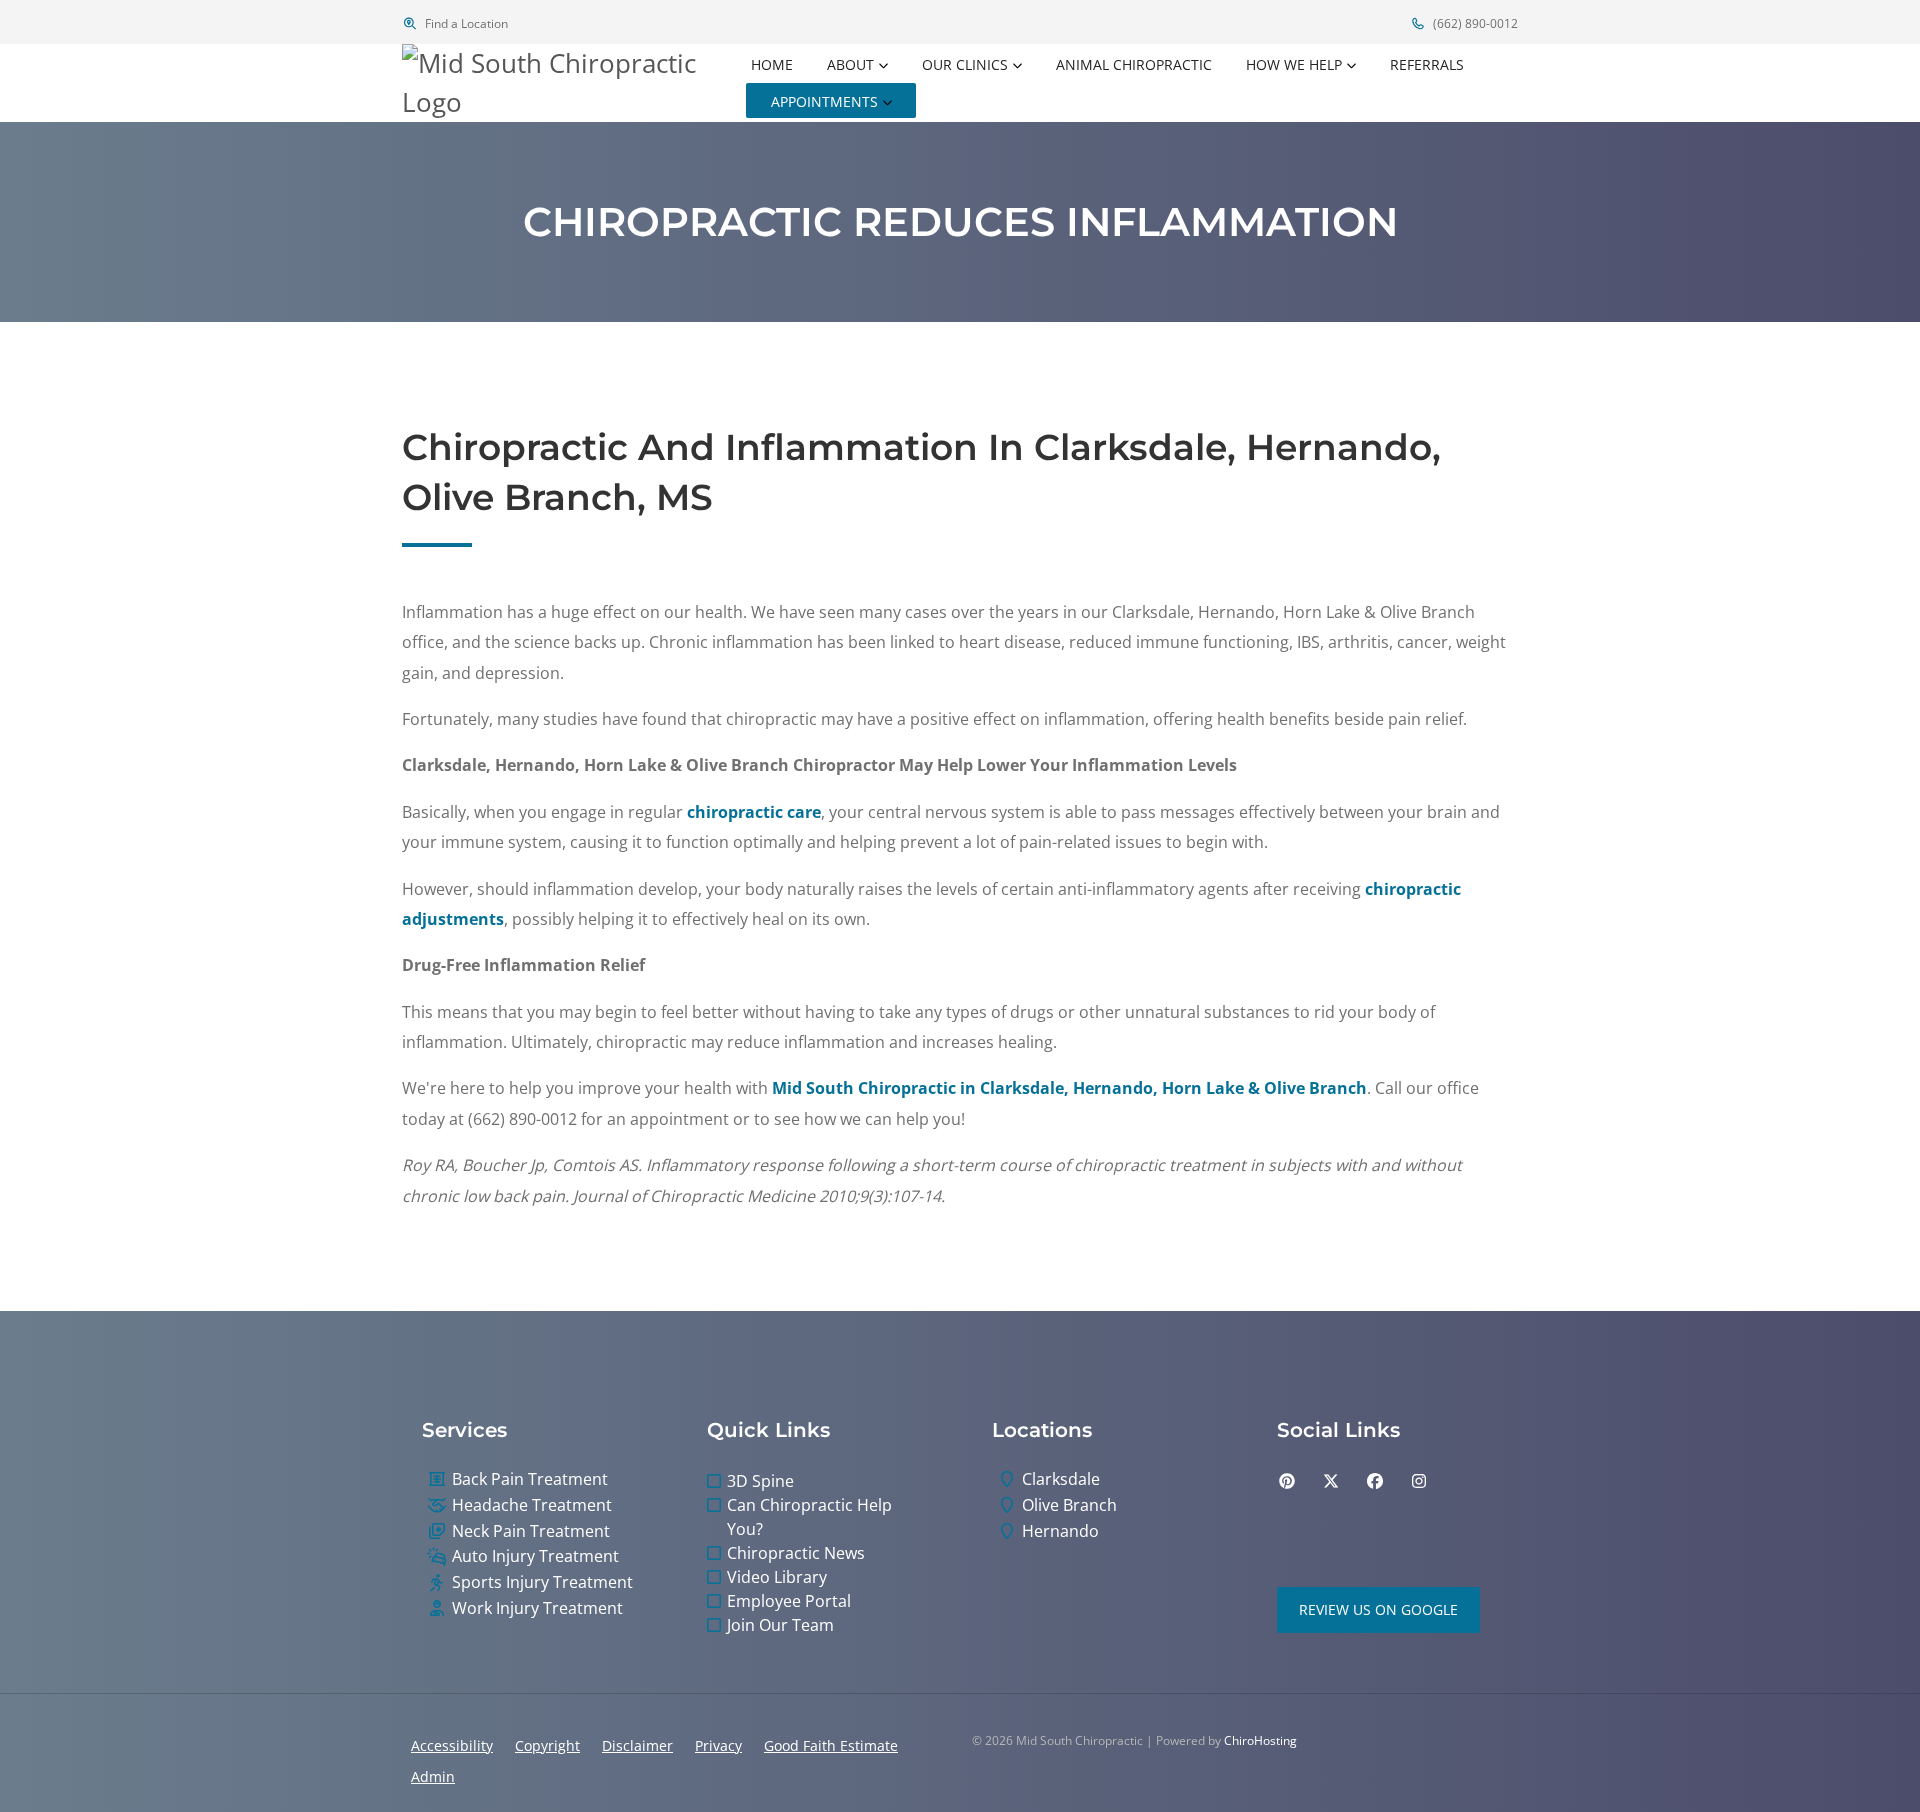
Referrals (1427, 64)
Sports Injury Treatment (542, 1582)
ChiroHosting (1260, 1740)
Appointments (824, 101)
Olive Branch (1069, 1505)
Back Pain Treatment (530, 1479)
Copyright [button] (547, 1745)
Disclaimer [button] (637, 1745)
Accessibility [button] (452, 1745)
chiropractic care (754, 812)
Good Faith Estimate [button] (831, 1745)
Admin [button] (433, 1776)
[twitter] (1331, 1481)
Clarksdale (1061, 1479)
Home (772, 64)
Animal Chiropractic (1134, 64)
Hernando (1060, 1531)
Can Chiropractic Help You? (809, 1517)
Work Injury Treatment (537, 1608)
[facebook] (1375, 1481)
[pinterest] (1287, 1481)
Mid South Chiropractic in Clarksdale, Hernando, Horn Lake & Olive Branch (1069, 1088)
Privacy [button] (718, 1745)
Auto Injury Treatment (535, 1556)
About (850, 64)
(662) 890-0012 (1474, 23)
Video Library (777, 1577)
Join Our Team (780, 1625)
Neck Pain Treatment (531, 1531)
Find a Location (465, 23)
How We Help (1294, 64)
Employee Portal (789, 1601)
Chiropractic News (796, 1553)
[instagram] (1419, 1481)
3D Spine (760, 1481)
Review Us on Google (1378, 1609)
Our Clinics (965, 64)
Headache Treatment (532, 1505)
